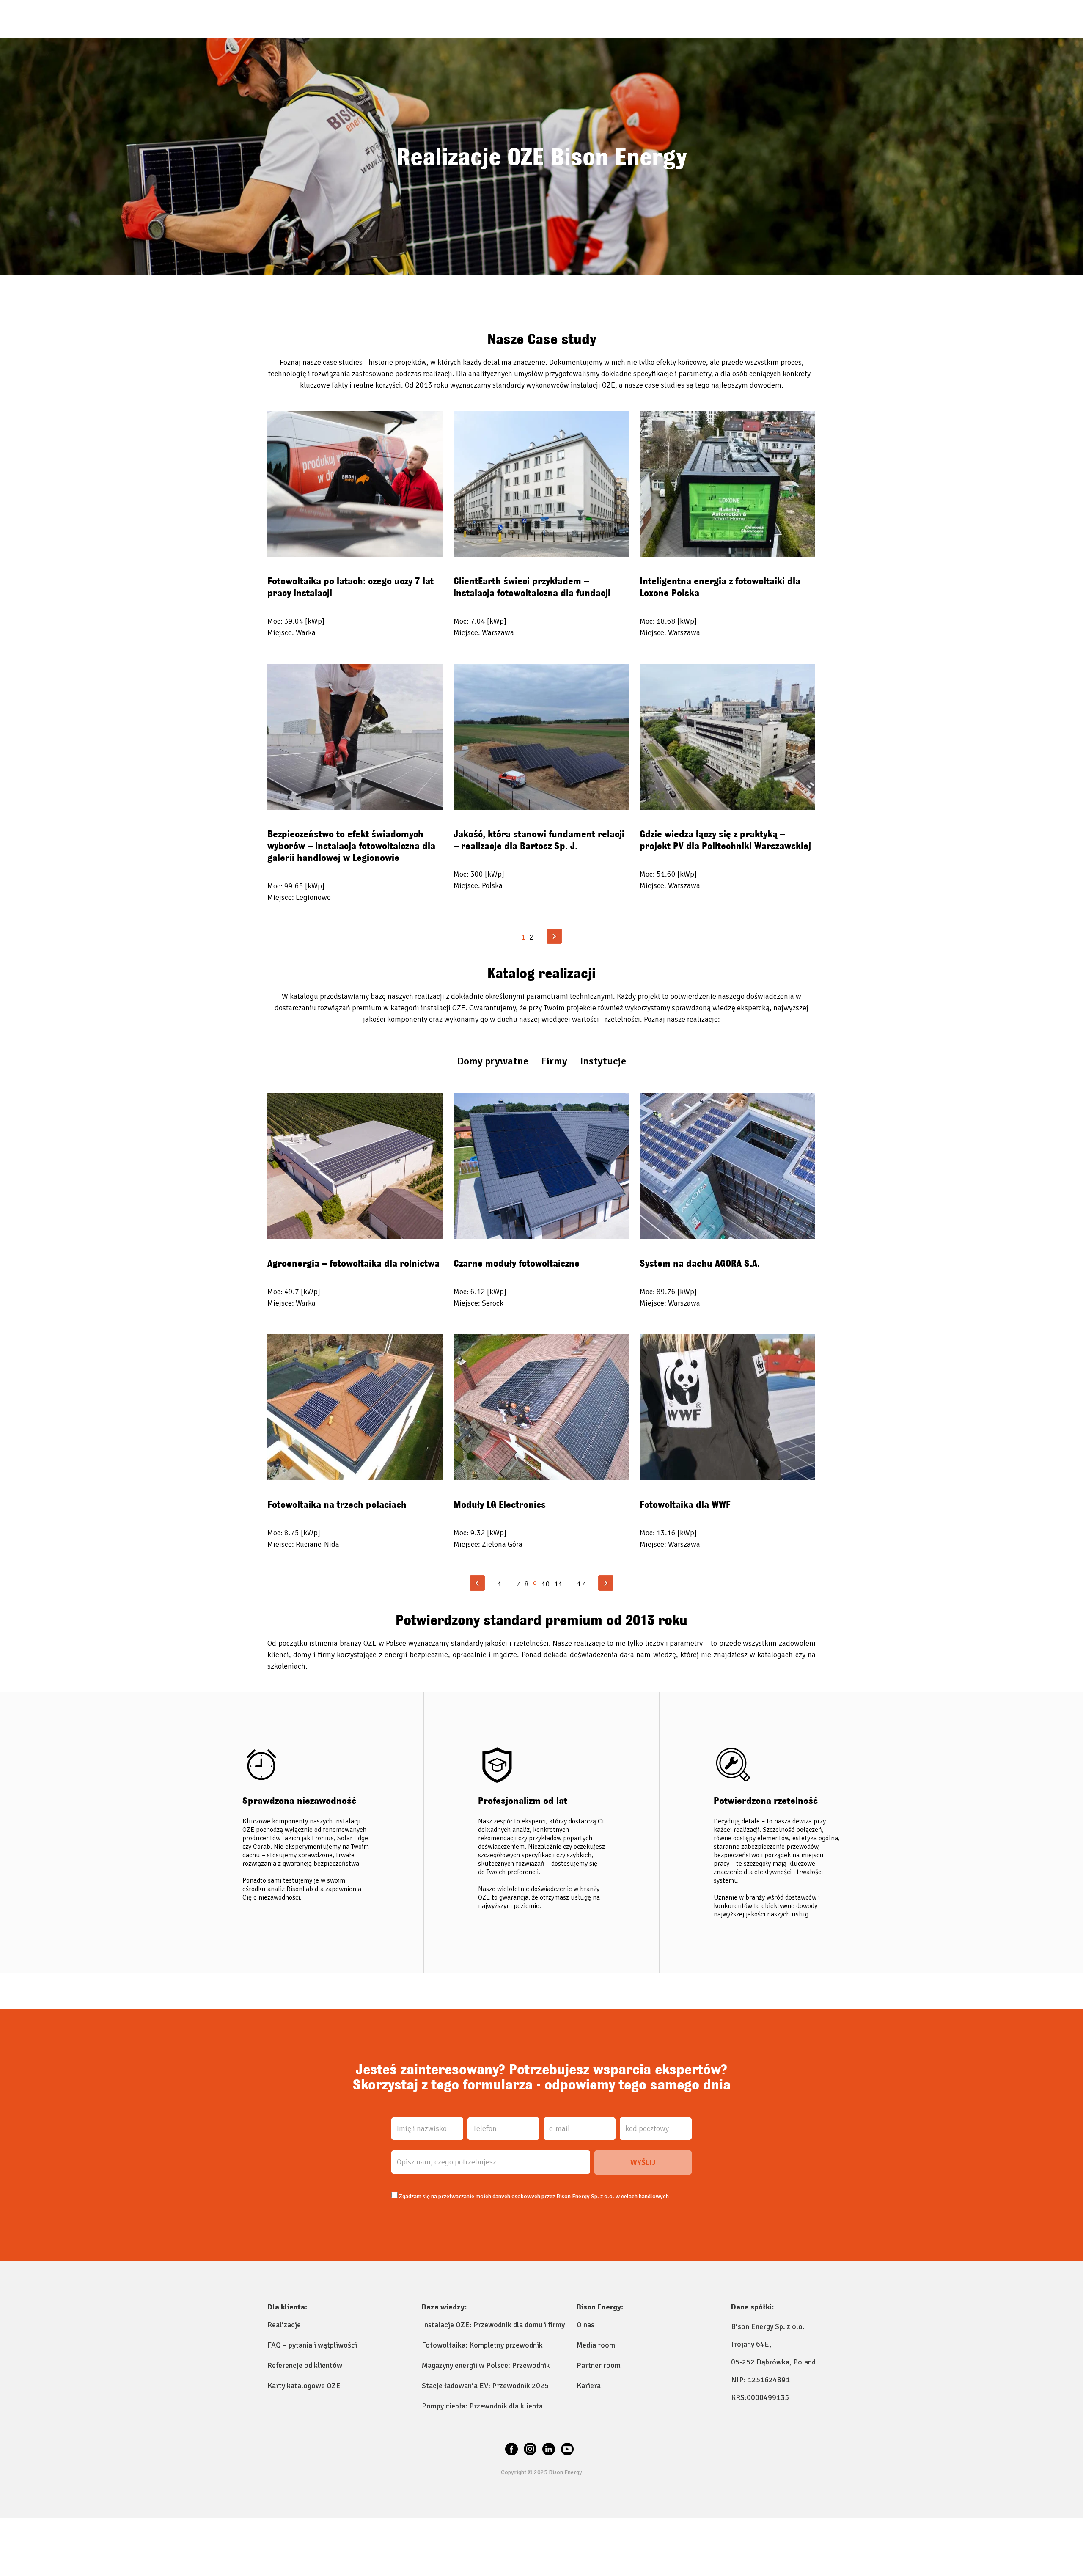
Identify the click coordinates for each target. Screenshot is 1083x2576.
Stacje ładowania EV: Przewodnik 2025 (485, 2386)
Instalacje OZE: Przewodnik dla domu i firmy (493, 2325)
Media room (596, 2345)
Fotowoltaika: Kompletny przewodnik (482, 2345)
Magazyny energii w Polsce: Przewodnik (486, 2365)
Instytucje (603, 1061)
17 (581, 1584)
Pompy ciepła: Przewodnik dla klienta (482, 2406)
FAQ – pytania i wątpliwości (312, 2345)
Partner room (599, 2365)
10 (546, 1584)
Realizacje (284, 2325)
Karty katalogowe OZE (304, 2386)
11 (558, 1584)
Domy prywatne (493, 1061)
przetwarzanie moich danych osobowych (489, 2196)
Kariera (589, 2386)
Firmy (554, 1061)
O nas (585, 2325)
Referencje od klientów (305, 2365)
